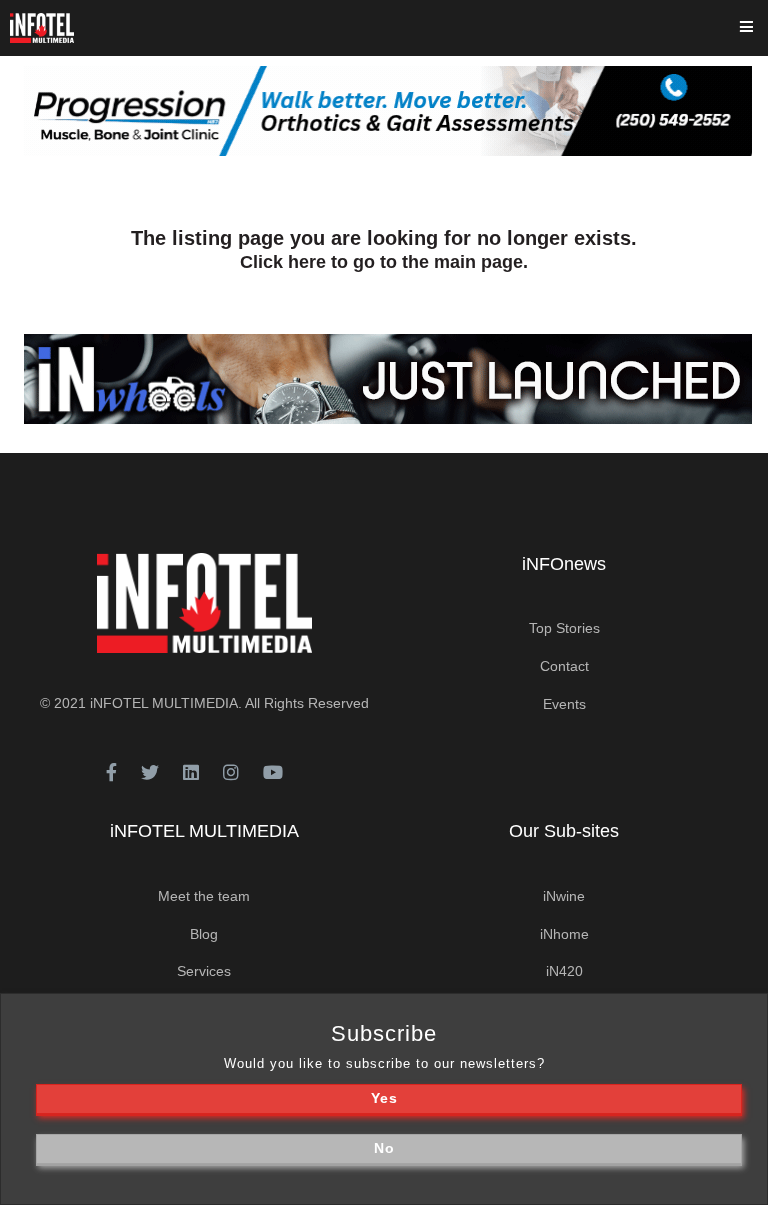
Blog (204, 934)
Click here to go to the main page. (384, 262)
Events (564, 704)
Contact (564, 666)
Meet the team (204, 896)
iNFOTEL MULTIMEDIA (164, 703)
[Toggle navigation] (759, 28)
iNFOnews (564, 564)
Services (204, 971)
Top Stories (564, 628)
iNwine (564, 896)
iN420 (564, 971)
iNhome (564, 934)
